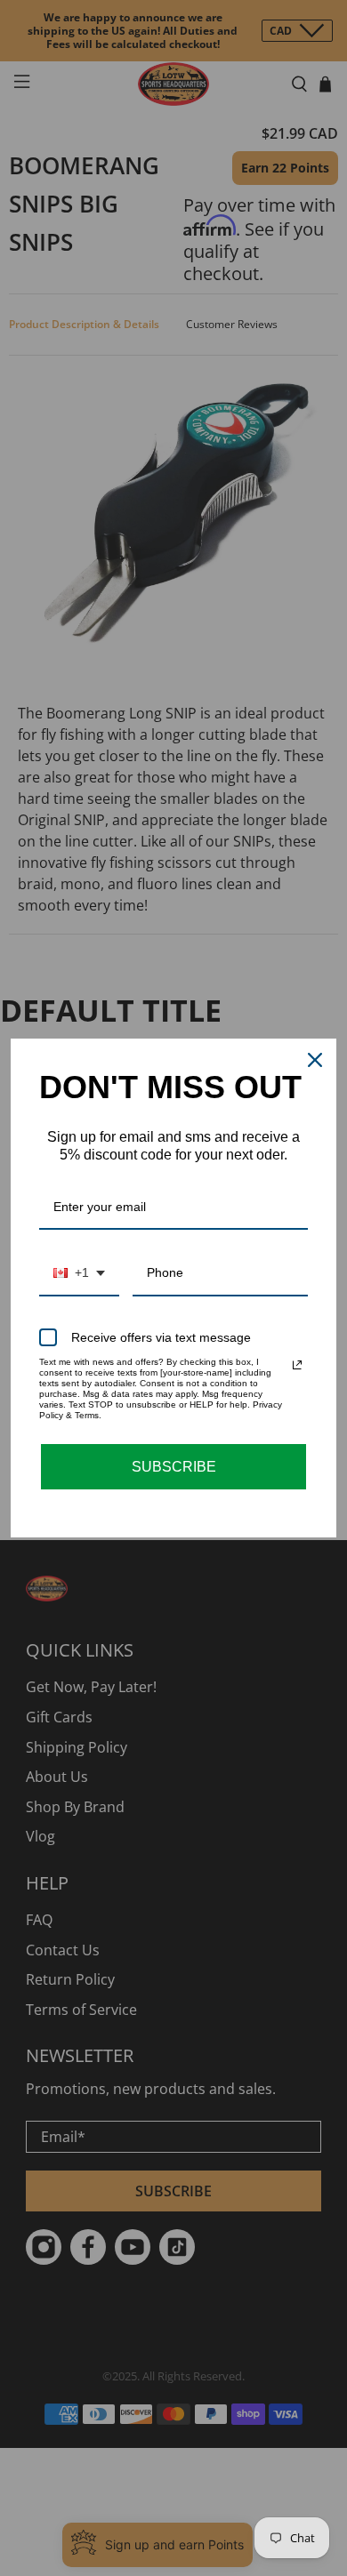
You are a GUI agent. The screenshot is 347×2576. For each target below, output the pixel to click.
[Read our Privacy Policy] (297, 1365)
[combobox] (79, 1274)
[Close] (315, 1060)
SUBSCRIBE (174, 1467)
